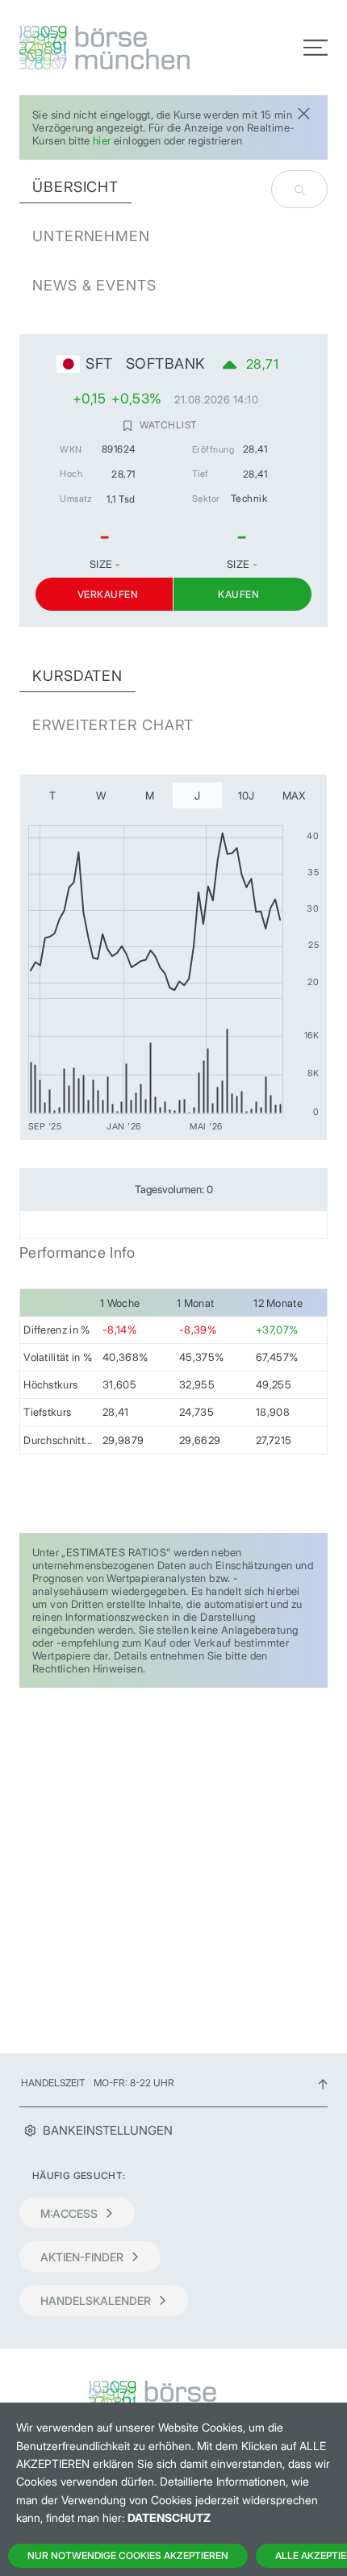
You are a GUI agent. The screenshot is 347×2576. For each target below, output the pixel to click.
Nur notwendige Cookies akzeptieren (128, 2555)
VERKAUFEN (108, 594)
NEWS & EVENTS (94, 285)
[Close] (303, 112)
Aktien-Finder (82, 2257)
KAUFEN (238, 594)
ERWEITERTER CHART (113, 725)
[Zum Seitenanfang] (323, 2083)
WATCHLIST (168, 425)
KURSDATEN (77, 676)
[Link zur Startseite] (92, 48)
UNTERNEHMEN (91, 236)
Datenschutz (169, 2518)
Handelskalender (96, 2300)
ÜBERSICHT (75, 187)
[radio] (53, 795)
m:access (69, 2213)
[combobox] (299, 189)
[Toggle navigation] (316, 48)
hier (102, 140)
